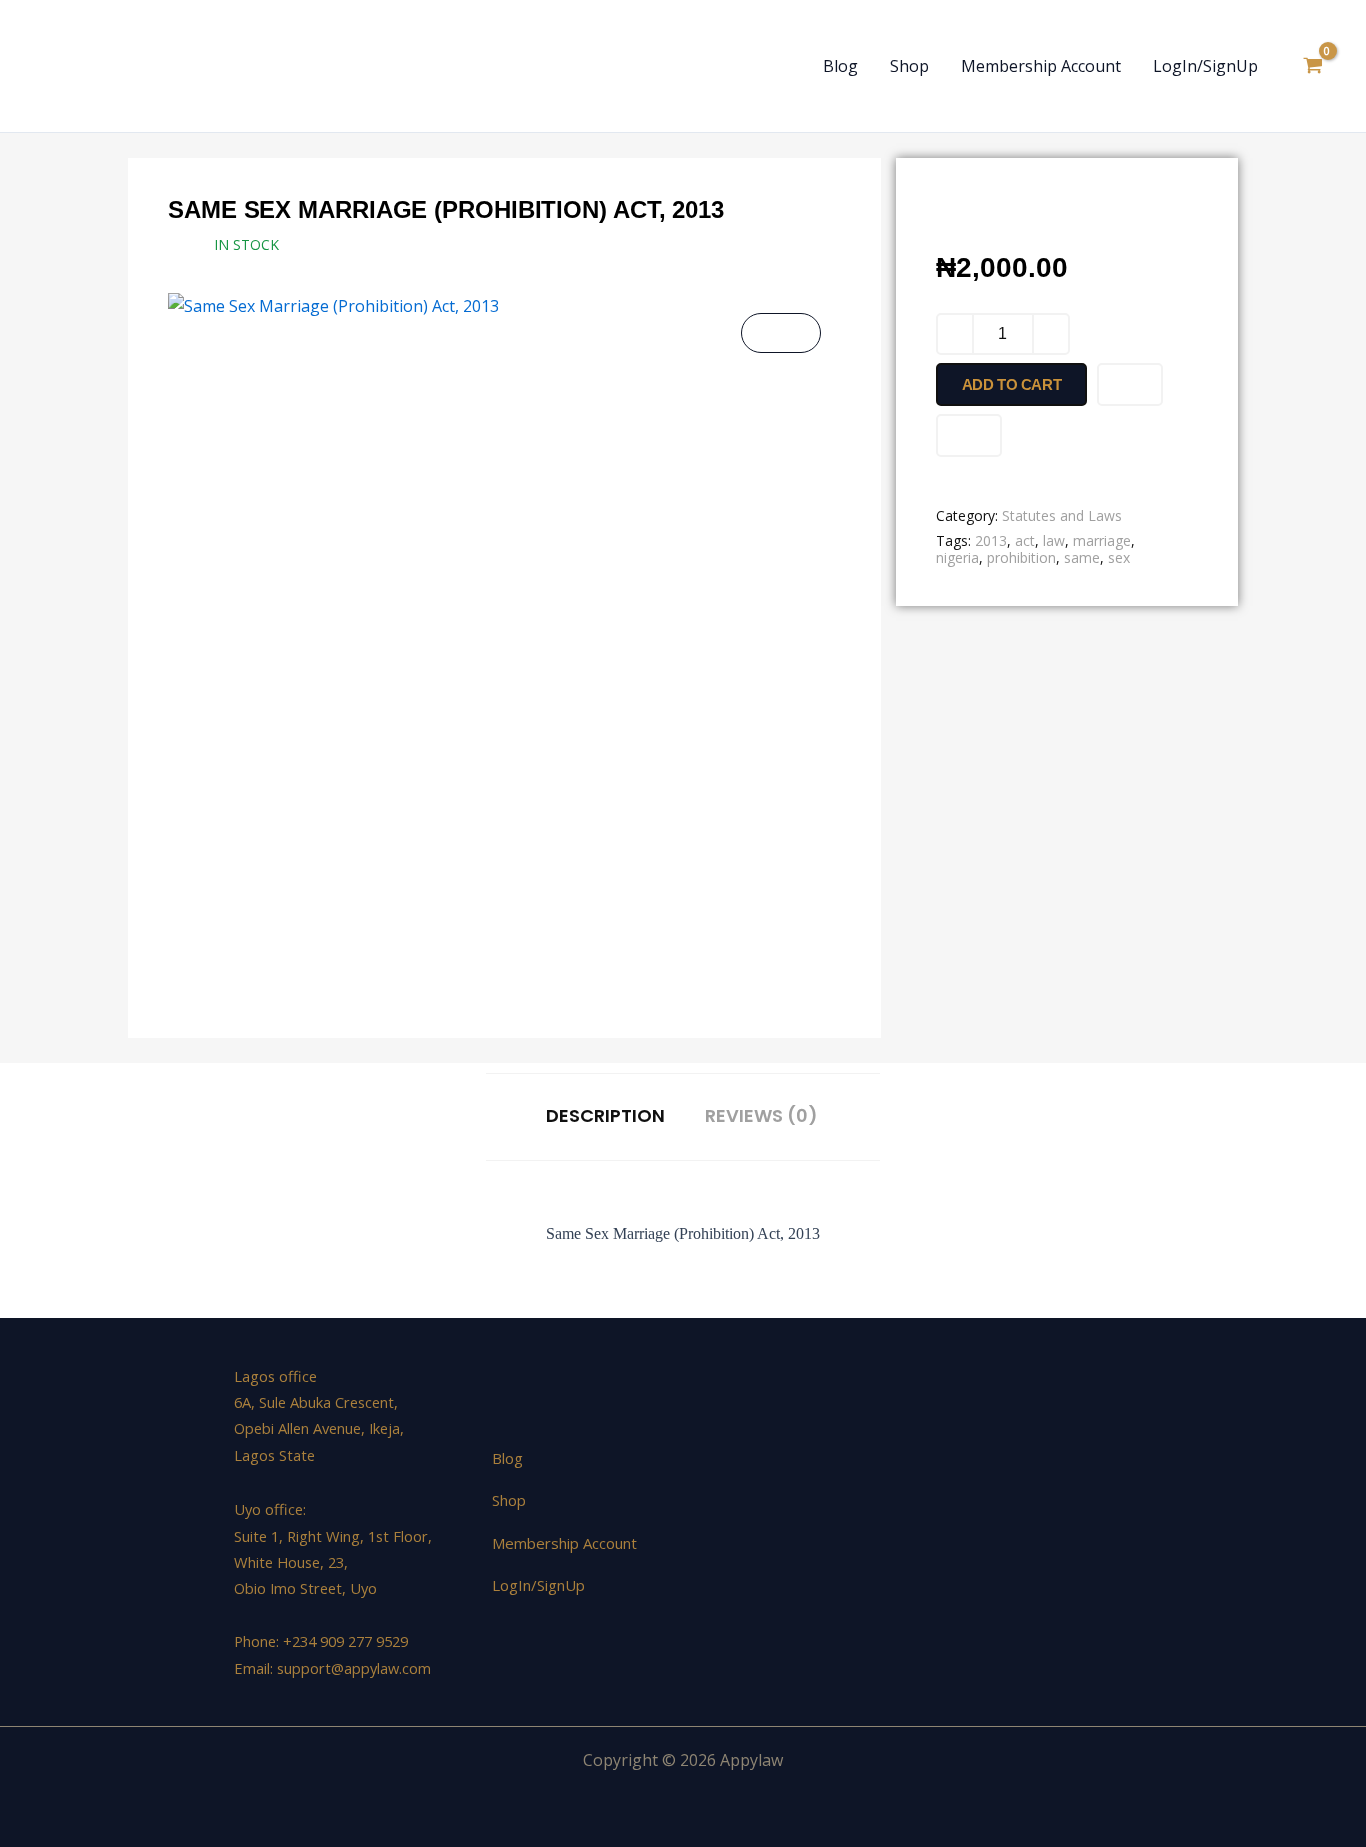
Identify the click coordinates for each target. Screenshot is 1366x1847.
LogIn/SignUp (1205, 66)
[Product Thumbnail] (781, 333)
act (1025, 540)
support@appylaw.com (354, 1668)
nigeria (957, 557)
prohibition (1021, 557)
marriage (1102, 540)
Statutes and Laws (1062, 515)
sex (1119, 557)
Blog (840, 66)
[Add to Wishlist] (1130, 384)
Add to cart (1012, 384)
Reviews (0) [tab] (761, 1116)
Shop (909, 66)
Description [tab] (605, 1116)
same (1082, 557)
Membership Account (1041, 66)
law (1054, 540)
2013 (991, 540)
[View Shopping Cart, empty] (1312, 66)
